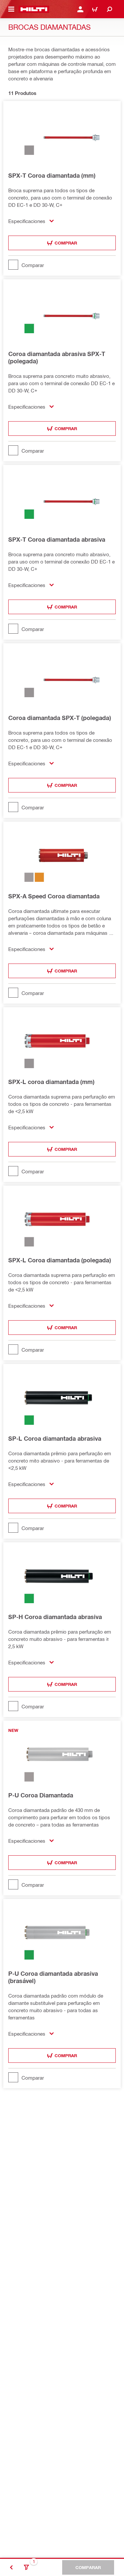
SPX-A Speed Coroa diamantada (54, 896)
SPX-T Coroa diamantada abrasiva (57, 539)
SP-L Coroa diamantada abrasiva (55, 1438)
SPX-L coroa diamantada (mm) (51, 1082)
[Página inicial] (34, 9)
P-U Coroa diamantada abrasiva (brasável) (53, 1977)
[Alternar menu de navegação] (11, 9)
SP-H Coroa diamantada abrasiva (55, 1617)
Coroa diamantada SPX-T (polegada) (60, 718)
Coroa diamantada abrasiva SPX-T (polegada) (57, 357)
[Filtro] (26, 2567)
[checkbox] (62, 265)
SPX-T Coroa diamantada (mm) (52, 175)
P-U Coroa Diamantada (41, 1795)
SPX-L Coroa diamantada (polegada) (60, 1260)
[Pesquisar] (109, 9)
